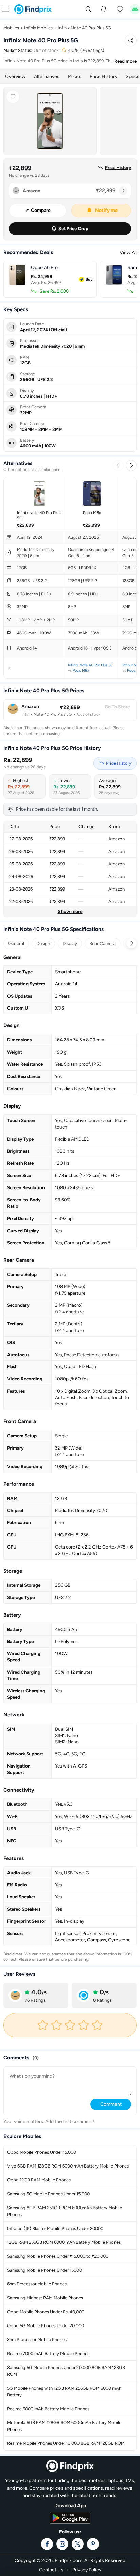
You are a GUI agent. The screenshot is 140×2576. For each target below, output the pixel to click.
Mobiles (11, 28)
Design (43, 943)
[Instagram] (62, 2544)
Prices (75, 76)
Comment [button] (111, 2104)
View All (128, 252)
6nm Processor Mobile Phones (37, 2284)
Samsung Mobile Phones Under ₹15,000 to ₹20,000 (58, 2256)
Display (70, 943)
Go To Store (117, 707)
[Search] (88, 9)
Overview (15, 76)
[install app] (135, 9)
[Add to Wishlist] (13, 97)
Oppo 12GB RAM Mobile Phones (39, 2180)
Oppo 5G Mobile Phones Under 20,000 (46, 2326)
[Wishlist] (120, 9)
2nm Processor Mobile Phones (37, 2340)
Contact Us (51, 2570)
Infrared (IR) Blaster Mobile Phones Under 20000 (55, 2228)
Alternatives (47, 76)
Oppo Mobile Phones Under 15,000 (42, 2152)
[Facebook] (47, 2544)
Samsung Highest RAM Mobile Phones (45, 2298)
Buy (89, 279)
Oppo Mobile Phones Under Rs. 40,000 (46, 2312)
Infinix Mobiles (38, 28)
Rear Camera (102, 943)
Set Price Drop (73, 229)
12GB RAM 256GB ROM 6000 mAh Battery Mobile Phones (64, 2242)
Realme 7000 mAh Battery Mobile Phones (48, 2353)
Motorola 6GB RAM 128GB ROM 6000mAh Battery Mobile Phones (64, 2426)
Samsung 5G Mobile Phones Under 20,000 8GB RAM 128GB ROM (66, 2371)
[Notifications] (104, 9)
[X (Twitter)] (78, 2544)
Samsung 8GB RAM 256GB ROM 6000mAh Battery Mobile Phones (65, 2211)
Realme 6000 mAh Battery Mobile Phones (48, 2409)
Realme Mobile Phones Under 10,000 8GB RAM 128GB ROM (66, 2443)
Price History (103, 76)
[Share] (131, 41)
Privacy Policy (87, 2570)
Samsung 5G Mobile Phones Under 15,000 (48, 2194)
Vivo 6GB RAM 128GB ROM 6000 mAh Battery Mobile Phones (68, 2166)
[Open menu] (5, 9)
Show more (70, 911)
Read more (125, 61)
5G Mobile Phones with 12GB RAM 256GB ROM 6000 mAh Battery (64, 2391)
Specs (133, 76)
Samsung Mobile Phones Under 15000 (45, 2270)
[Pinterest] (93, 2544)
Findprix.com (68, 2561)
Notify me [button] (106, 210)
